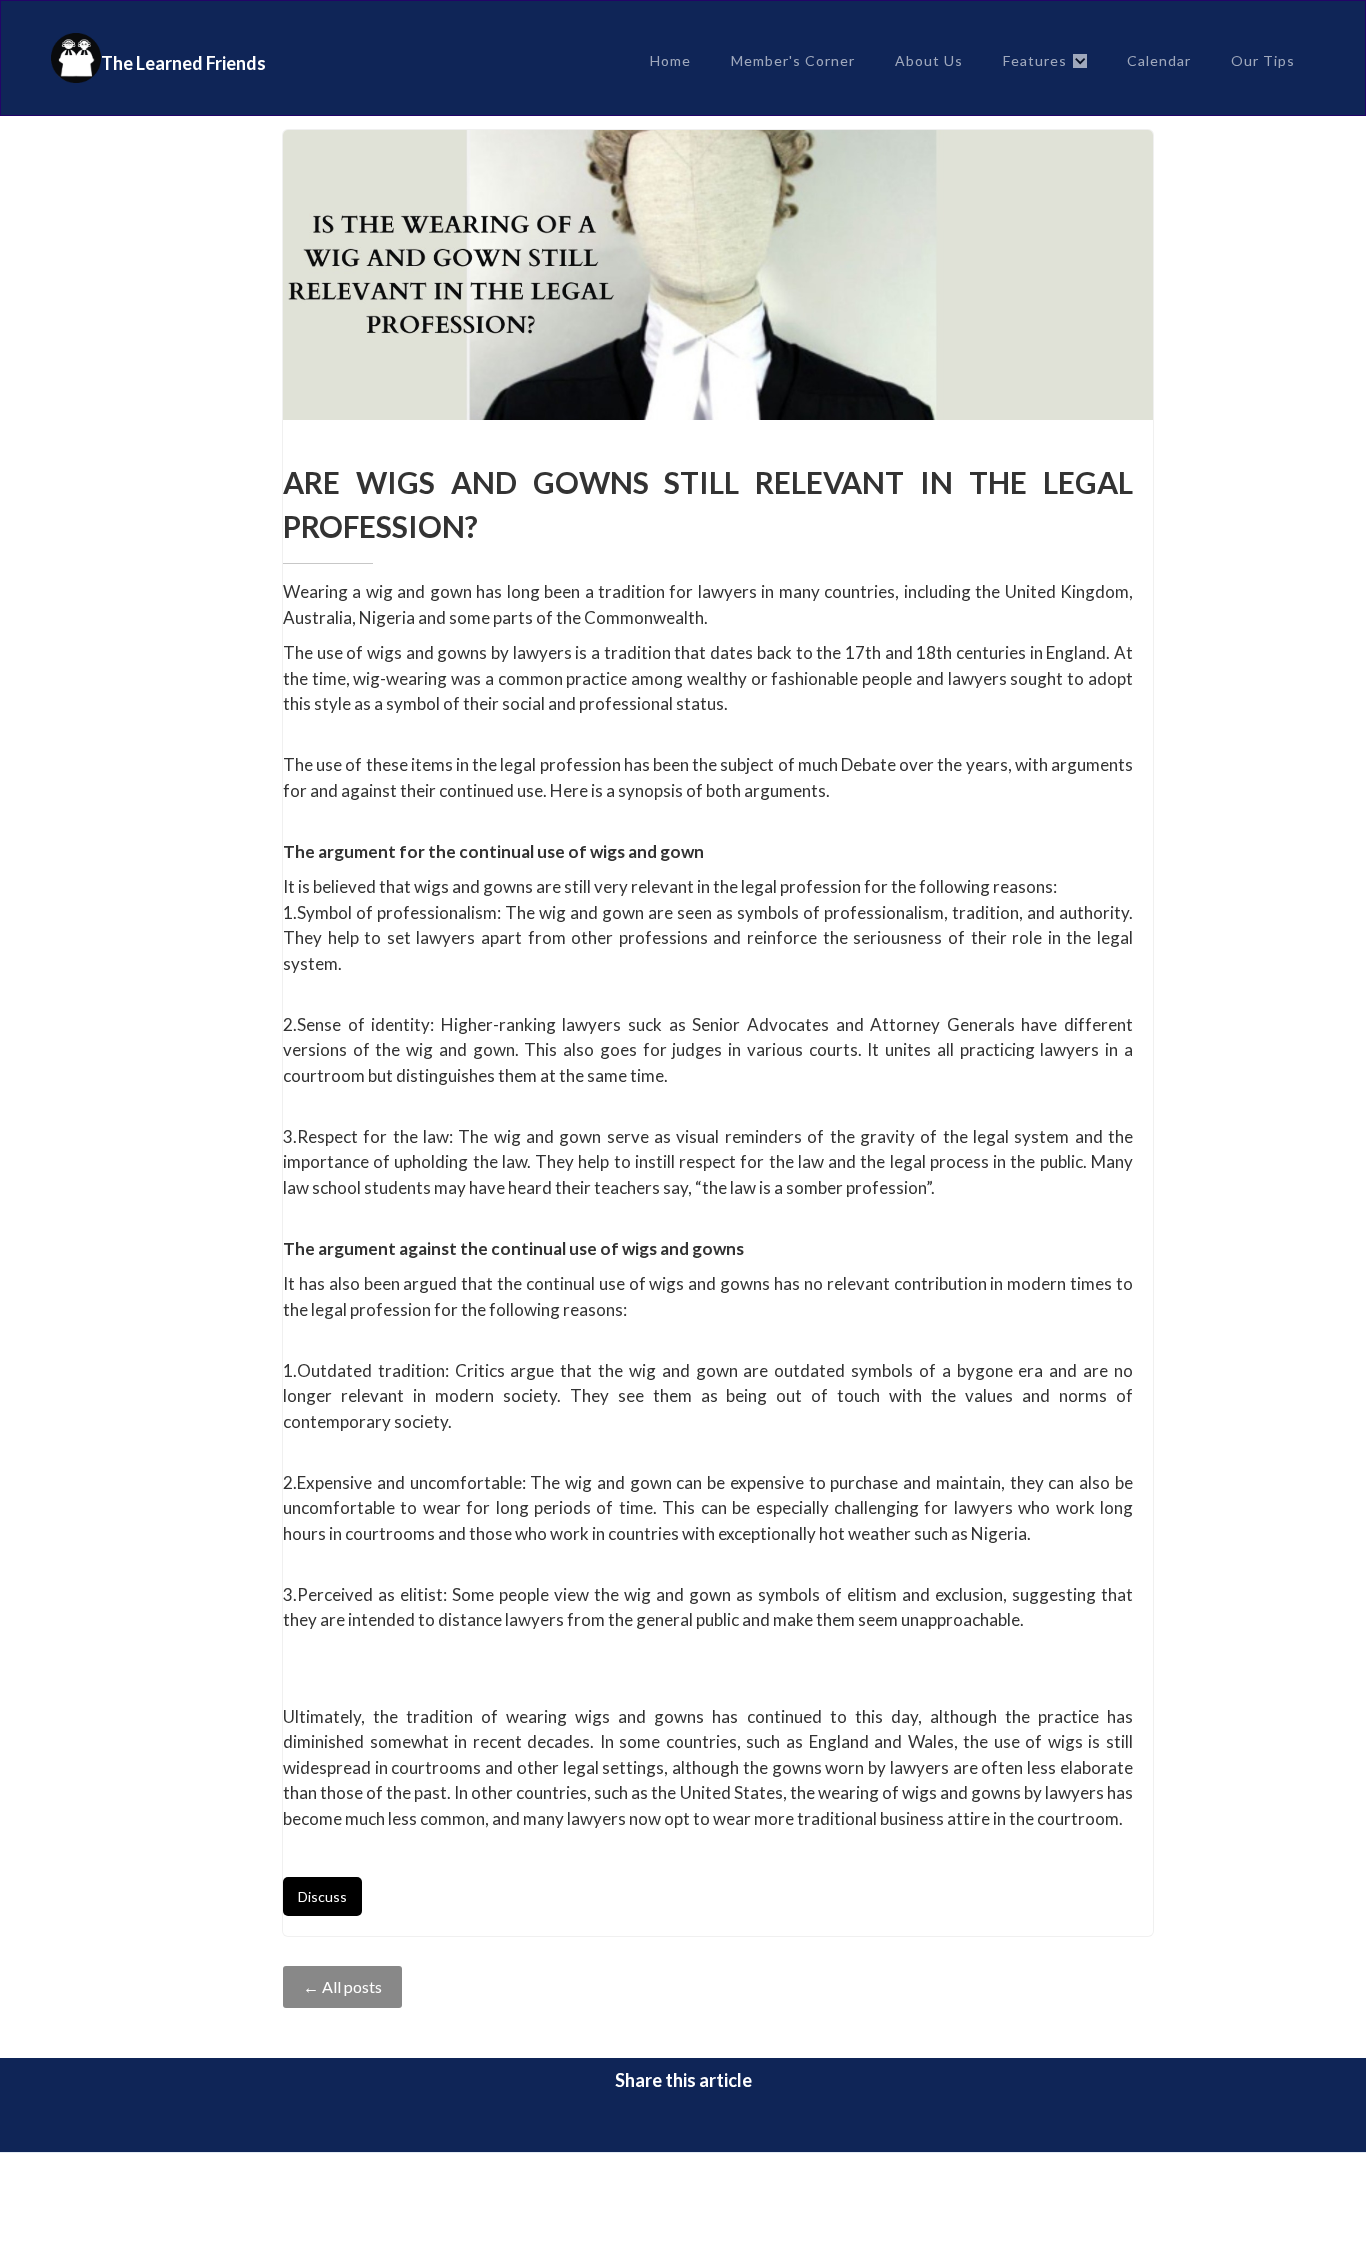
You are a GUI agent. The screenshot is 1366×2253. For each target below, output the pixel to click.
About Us (929, 60)
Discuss (322, 1896)
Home (670, 60)
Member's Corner (793, 60)
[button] (1045, 61)
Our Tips (1263, 60)
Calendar (1159, 60)
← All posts (342, 1986)
